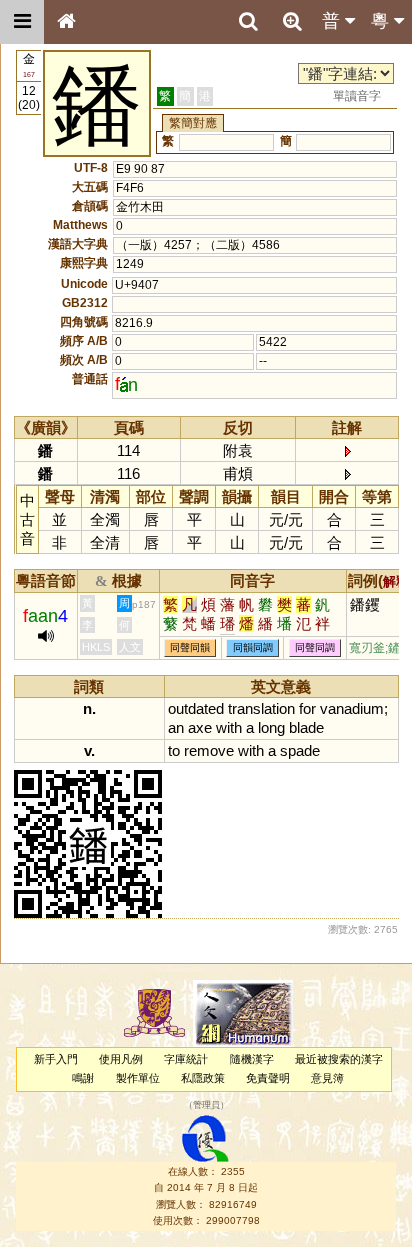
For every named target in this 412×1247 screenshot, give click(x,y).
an (176, 727)
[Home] (66, 22)
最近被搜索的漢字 (339, 1059)
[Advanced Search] (292, 21)
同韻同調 (253, 648)
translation (261, 708)
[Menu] (22, 22)
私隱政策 (203, 1078)
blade (306, 727)
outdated (196, 708)
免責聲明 (268, 1078)
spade (300, 750)
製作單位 (138, 1078)
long (271, 727)
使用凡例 (121, 1059)
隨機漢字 (252, 1059)
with (229, 727)
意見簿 (327, 1078)
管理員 (206, 1105)
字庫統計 (186, 1059)
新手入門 (56, 1059)
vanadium (352, 708)
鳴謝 (83, 1078)
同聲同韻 (190, 648)
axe (200, 727)
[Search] (248, 22)
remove (209, 750)
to (174, 750)
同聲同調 (315, 648)
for (307, 708)
